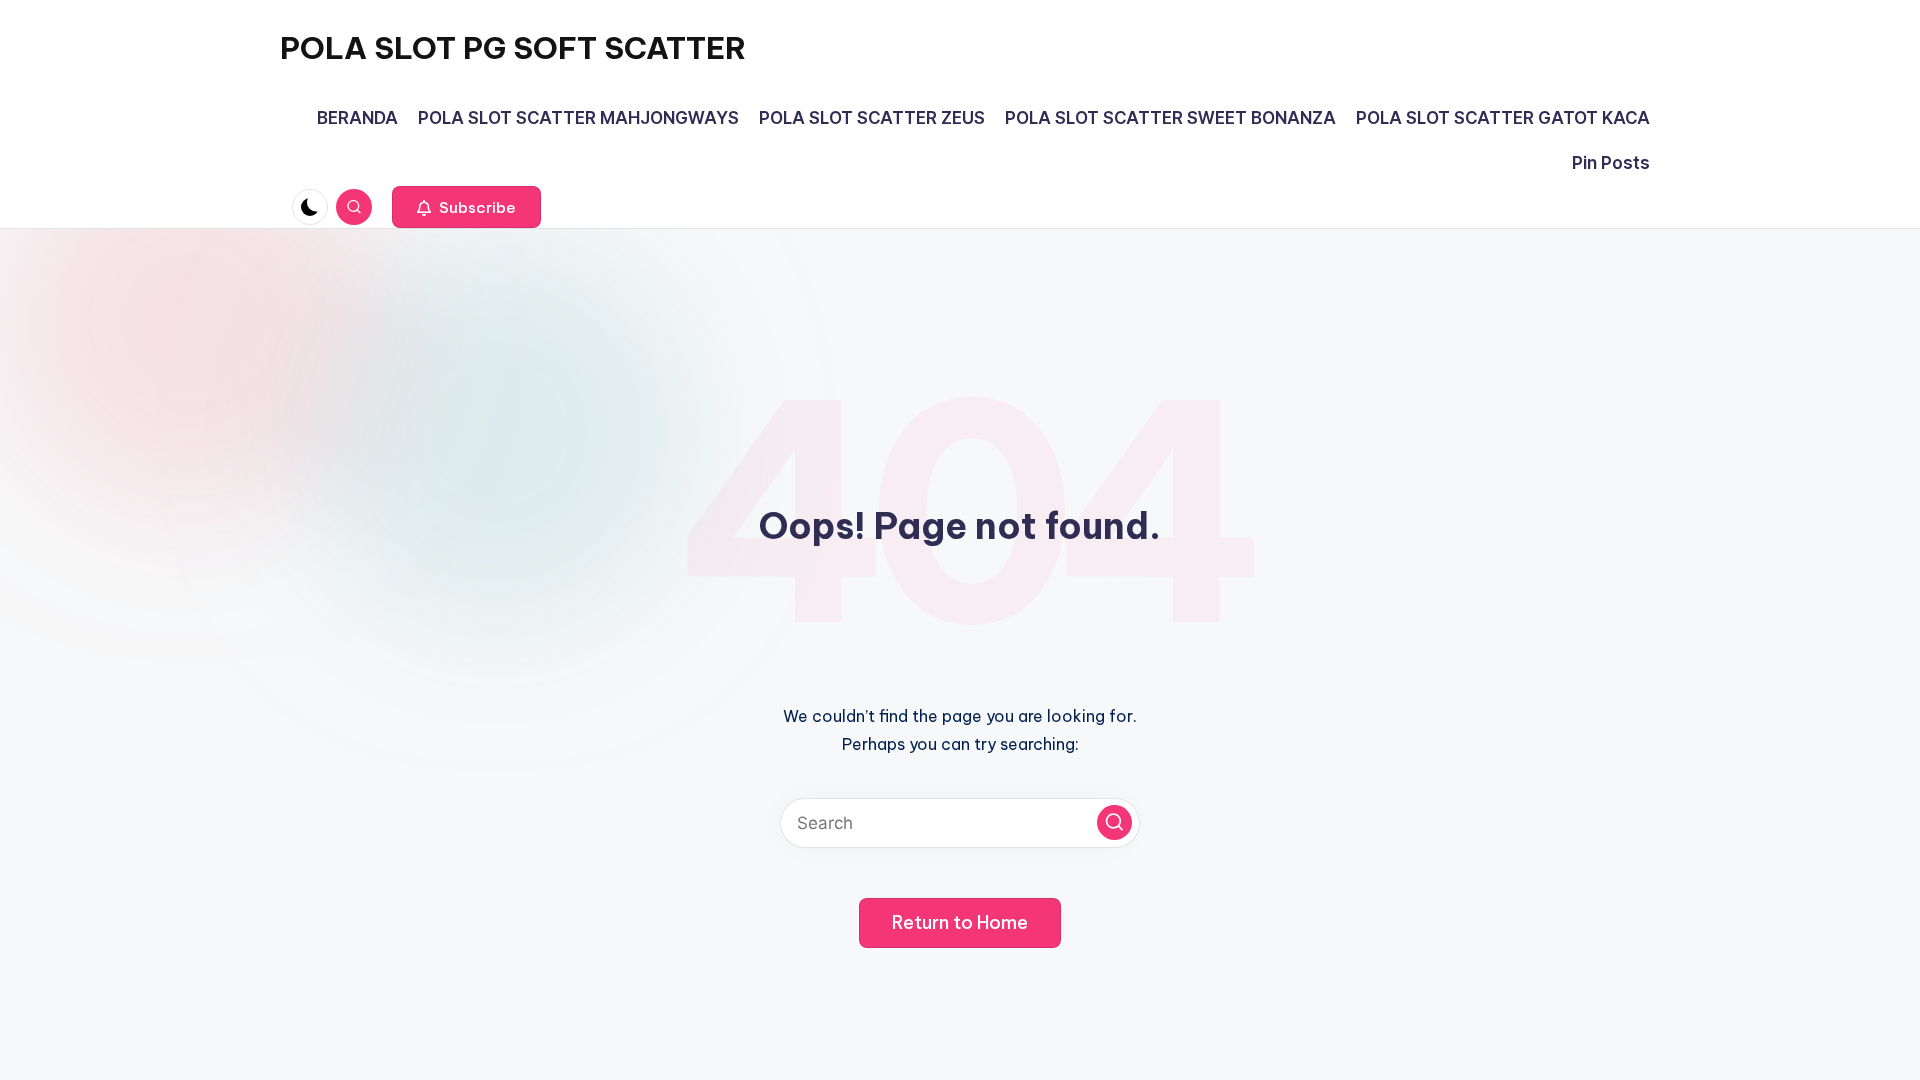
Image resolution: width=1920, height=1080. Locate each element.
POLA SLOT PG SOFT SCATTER (513, 48)
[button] (466, 207)
